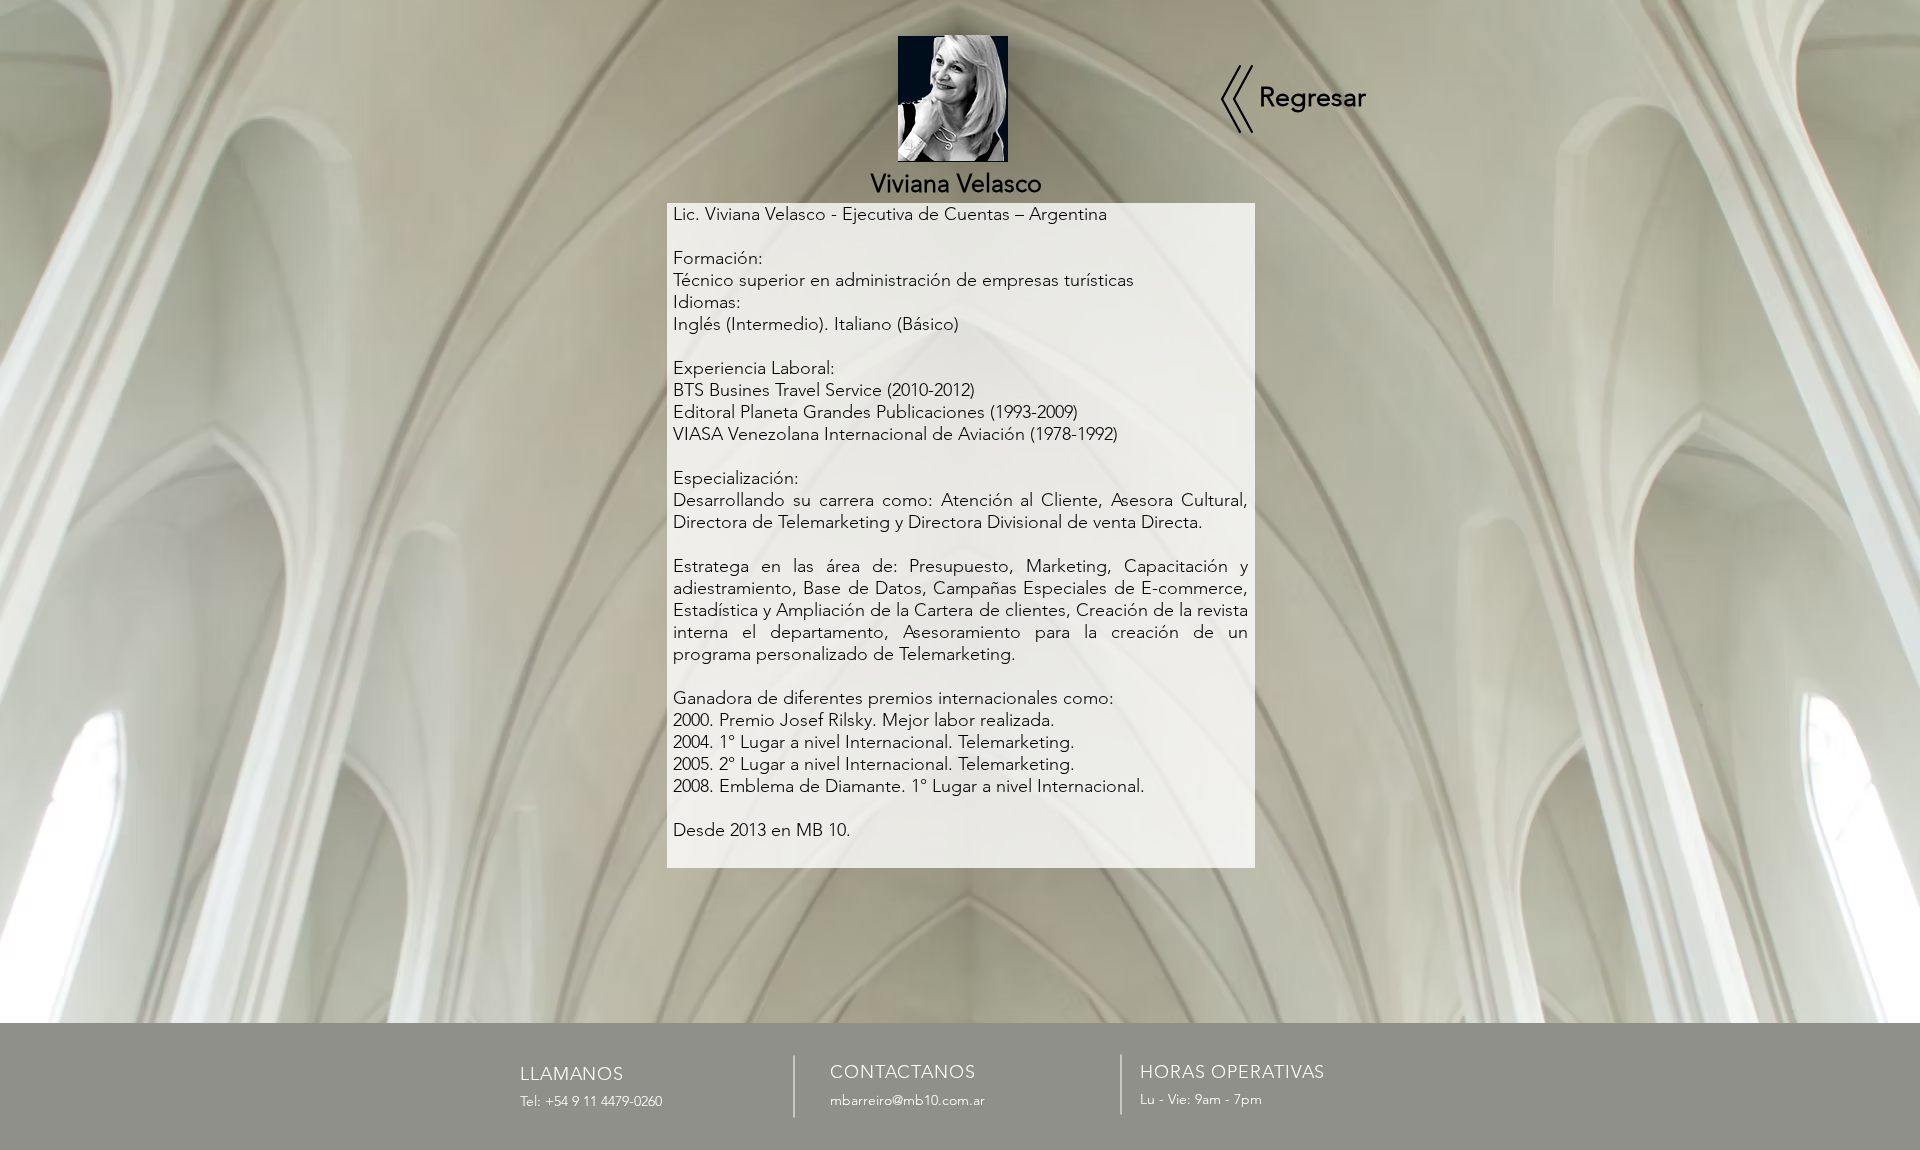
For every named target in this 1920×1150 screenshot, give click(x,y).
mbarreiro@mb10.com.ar (907, 1100)
